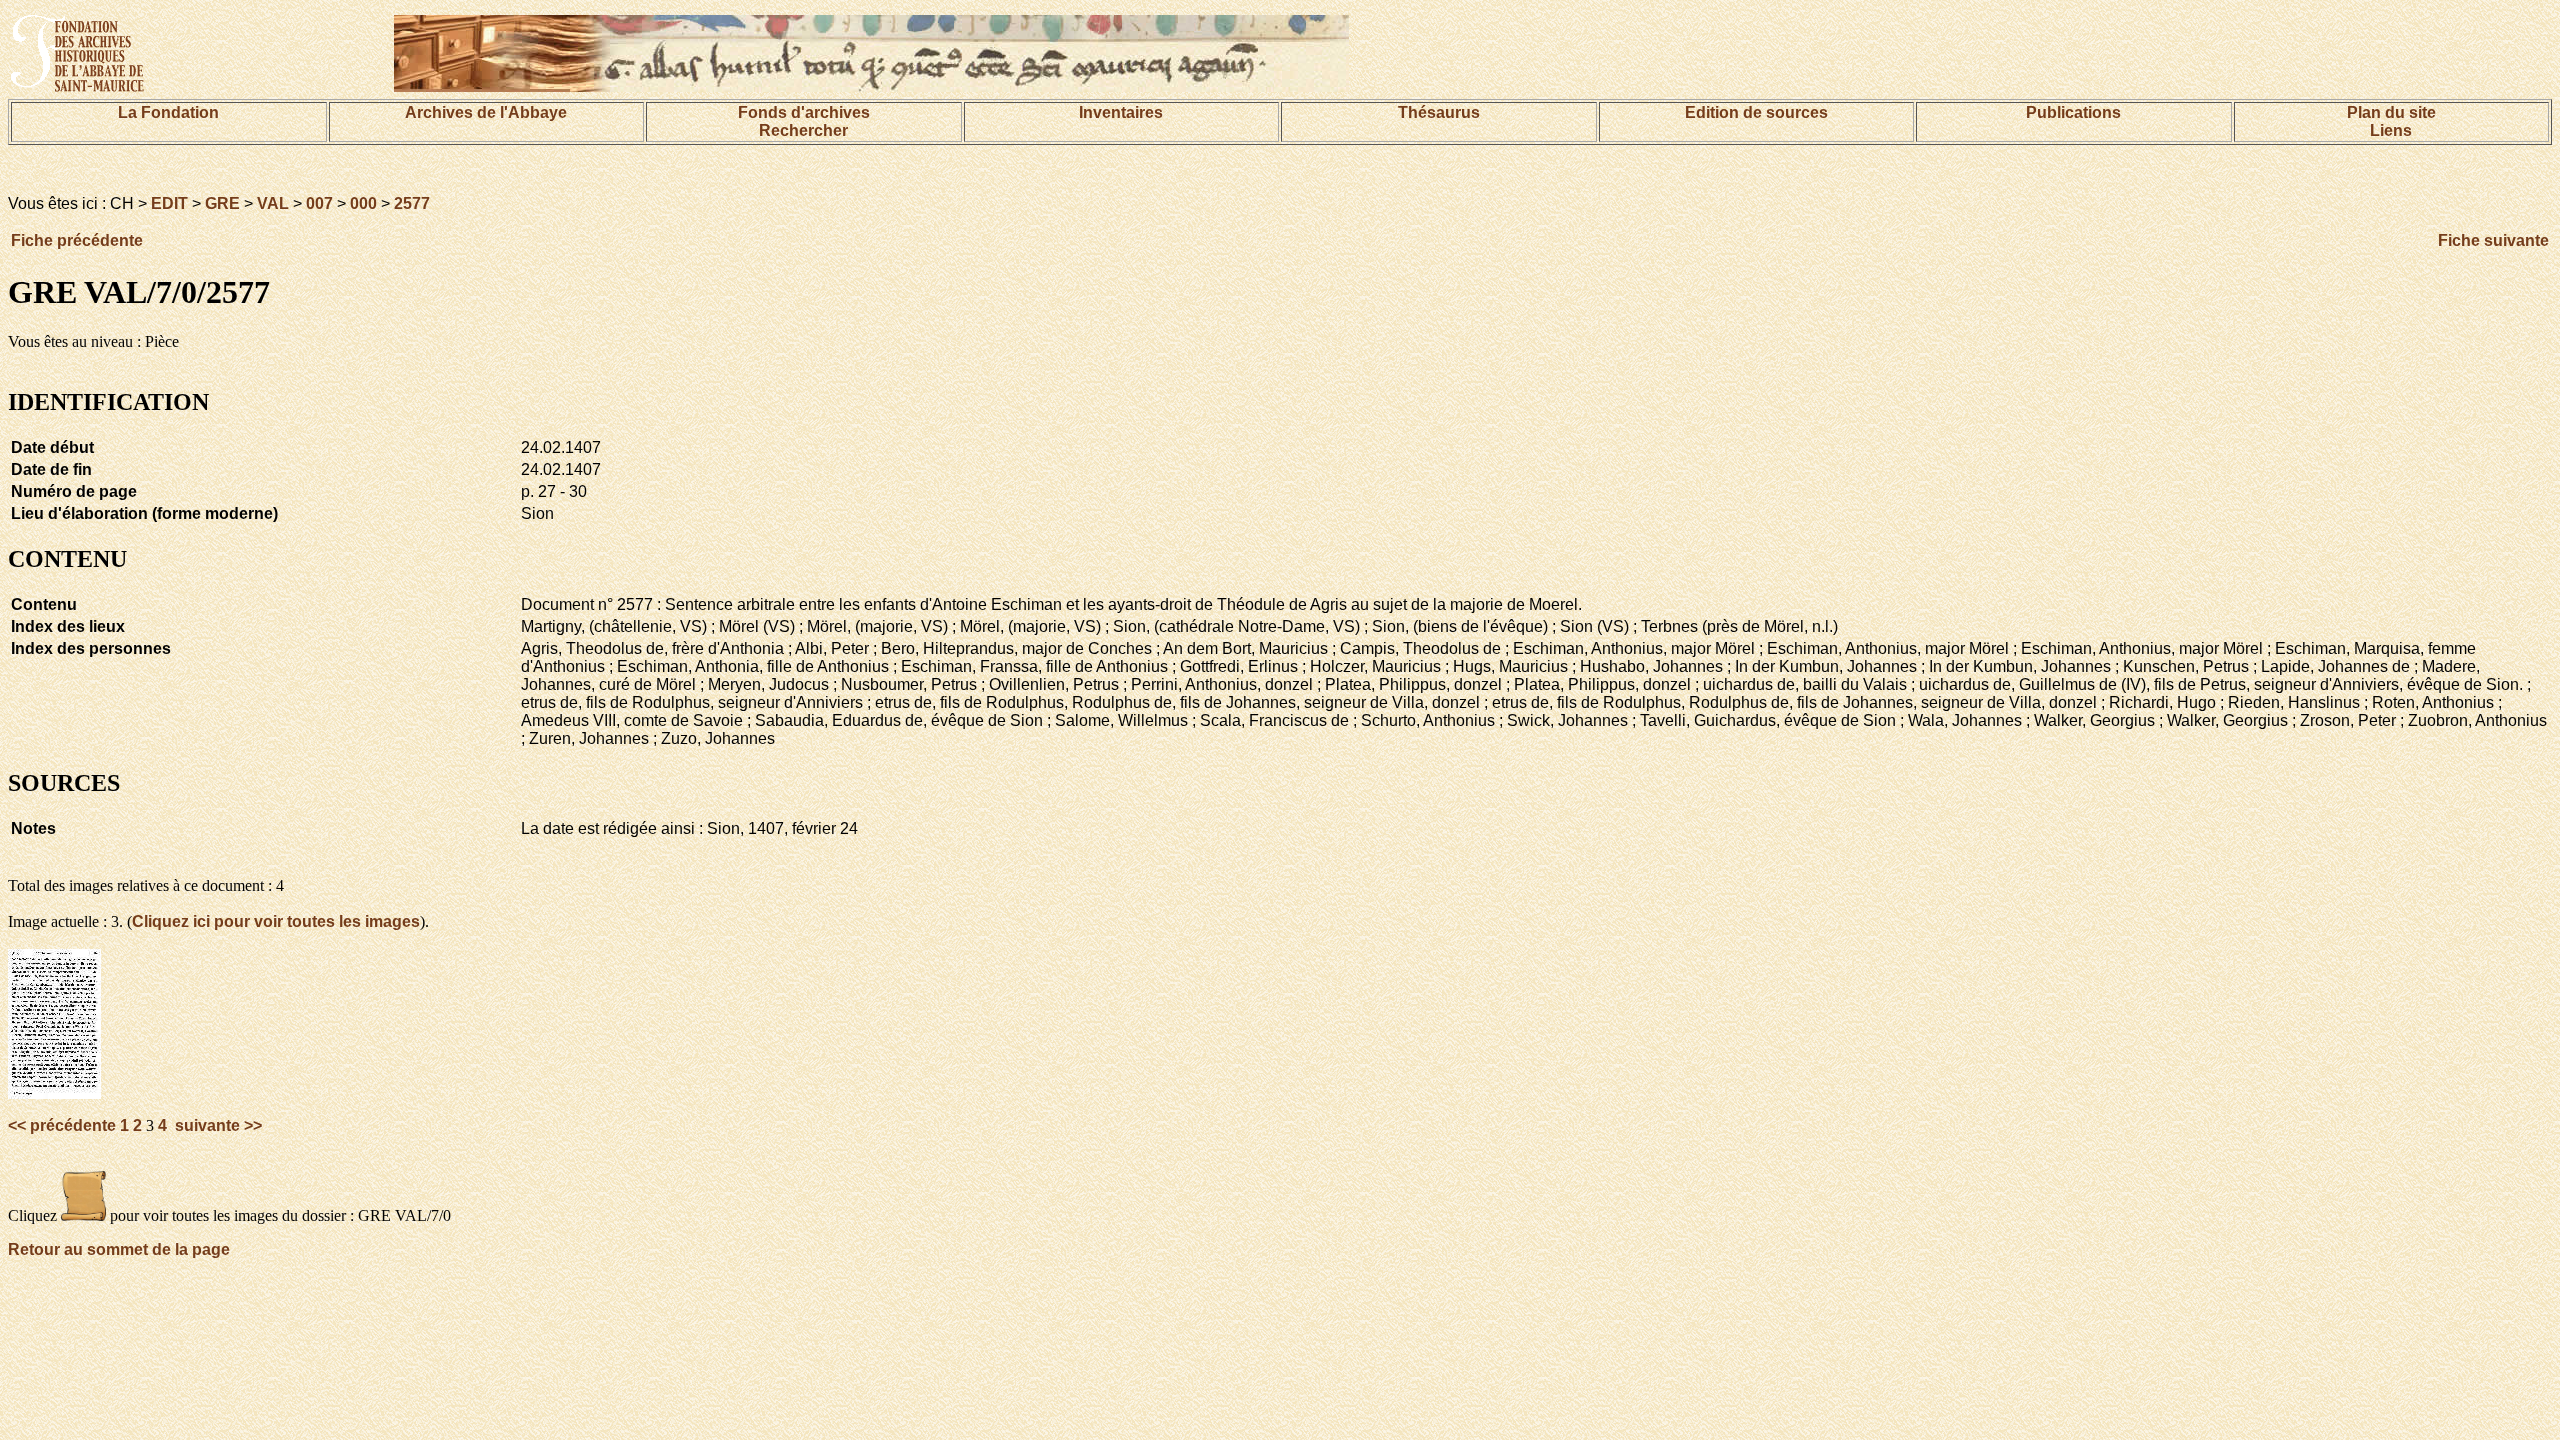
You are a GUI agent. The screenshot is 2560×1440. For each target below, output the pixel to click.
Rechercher (803, 130)
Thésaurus (1439, 112)
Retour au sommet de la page (119, 1249)
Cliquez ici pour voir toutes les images (276, 921)
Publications (2073, 112)
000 (363, 203)
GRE (222, 203)
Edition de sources (1756, 112)
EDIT (169, 203)
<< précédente (64, 1125)
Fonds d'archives (804, 112)
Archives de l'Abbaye (486, 112)
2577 (412, 203)
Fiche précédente (77, 240)
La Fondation (168, 112)
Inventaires (1121, 112)
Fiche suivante (2493, 240)
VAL (273, 203)
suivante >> (216, 1125)
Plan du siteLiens (2391, 121)
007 (319, 203)
